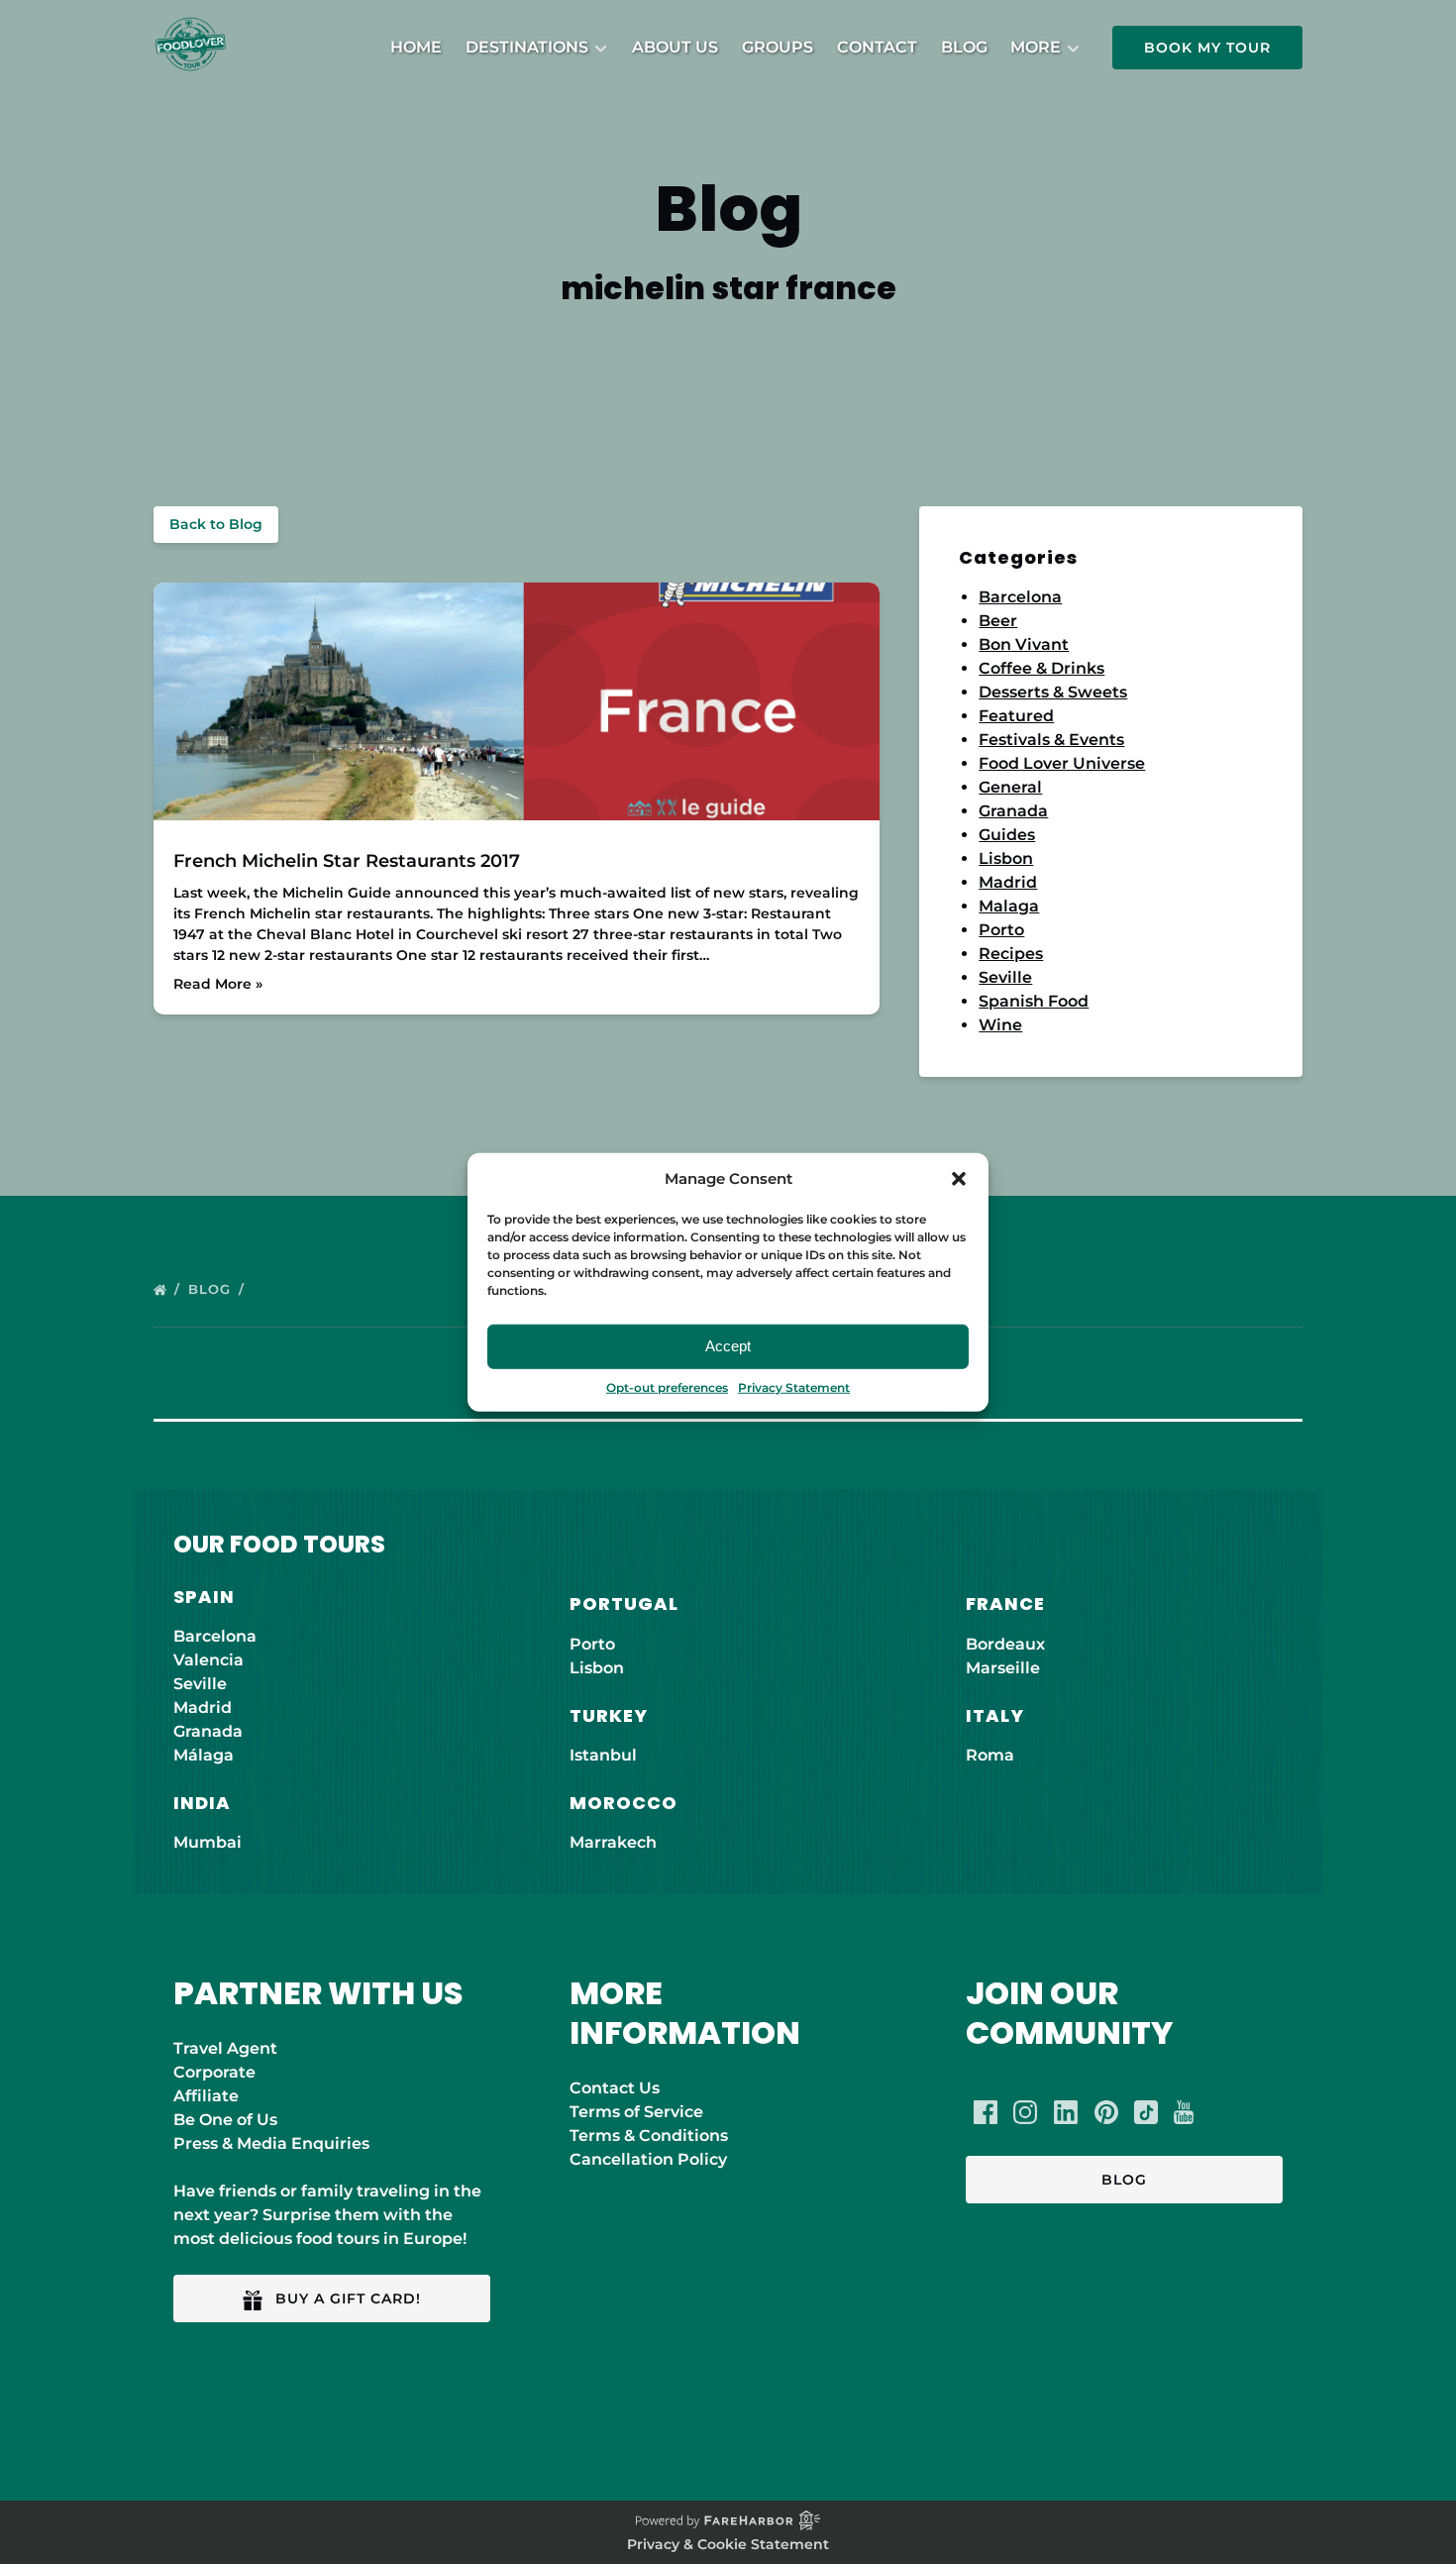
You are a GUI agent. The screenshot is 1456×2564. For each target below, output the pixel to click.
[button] (959, 1179)
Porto (1001, 930)
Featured (1016, 716)
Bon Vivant (1024, 644)
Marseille (1003, 1668)
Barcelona (1020, 597)
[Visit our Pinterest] (1106, 2112)
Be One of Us (225, 2120)
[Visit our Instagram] (1025, 2112)
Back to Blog (216, 524)
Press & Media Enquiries (271, 2143)
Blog (964, 47)
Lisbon (1006, 858)
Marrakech (613, 1842)
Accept (728, 1346)
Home (416, 47)
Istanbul (603, 1755)
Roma (990, 1755)
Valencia (208, 1660)
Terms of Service (636, 2112)
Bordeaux (1005, 1644)
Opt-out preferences (667, 1387)
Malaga (1009, 906)
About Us (675, 47)
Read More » (218, 984)
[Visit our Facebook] (986, 2112)
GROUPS (778, 47)
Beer (998, 621)
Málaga (204, 1755)
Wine (1000, 1025)
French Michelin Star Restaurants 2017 (347, 861)
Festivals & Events (1051, 740)
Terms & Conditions (649, 2136)
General (1010, 787)
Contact (877, 47)
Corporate (214, 2072)
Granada (1013, 811)
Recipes (1011, 954)
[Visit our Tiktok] (1146, 2112)
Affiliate (206, 2096)
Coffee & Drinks (1041, 668)
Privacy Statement (794, 1387)
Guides (1007, 835)
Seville (1005, 977)
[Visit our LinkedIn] (1066, 2112)
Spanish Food (1034, 1001)
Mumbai (208, 1842)
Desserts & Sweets (1053, 692)
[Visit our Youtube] (1184, 2112)
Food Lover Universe (1062, 763)
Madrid (1008, 882)
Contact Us (615, 2088)
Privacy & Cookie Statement (728, 2544)
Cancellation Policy (648, 2159)
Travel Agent (225, 2048)
